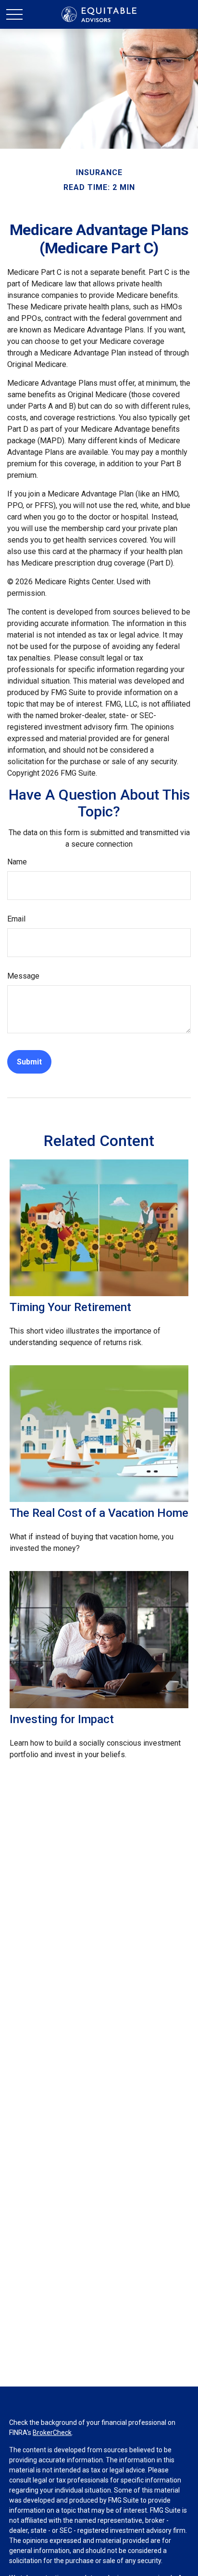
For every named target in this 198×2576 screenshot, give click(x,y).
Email (16, 919)
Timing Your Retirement (70, 1307)
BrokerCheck (52, 2433)
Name (17, 862)
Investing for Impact (62, 1719)
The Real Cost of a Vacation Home (99, 1513)
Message (23, 976)
